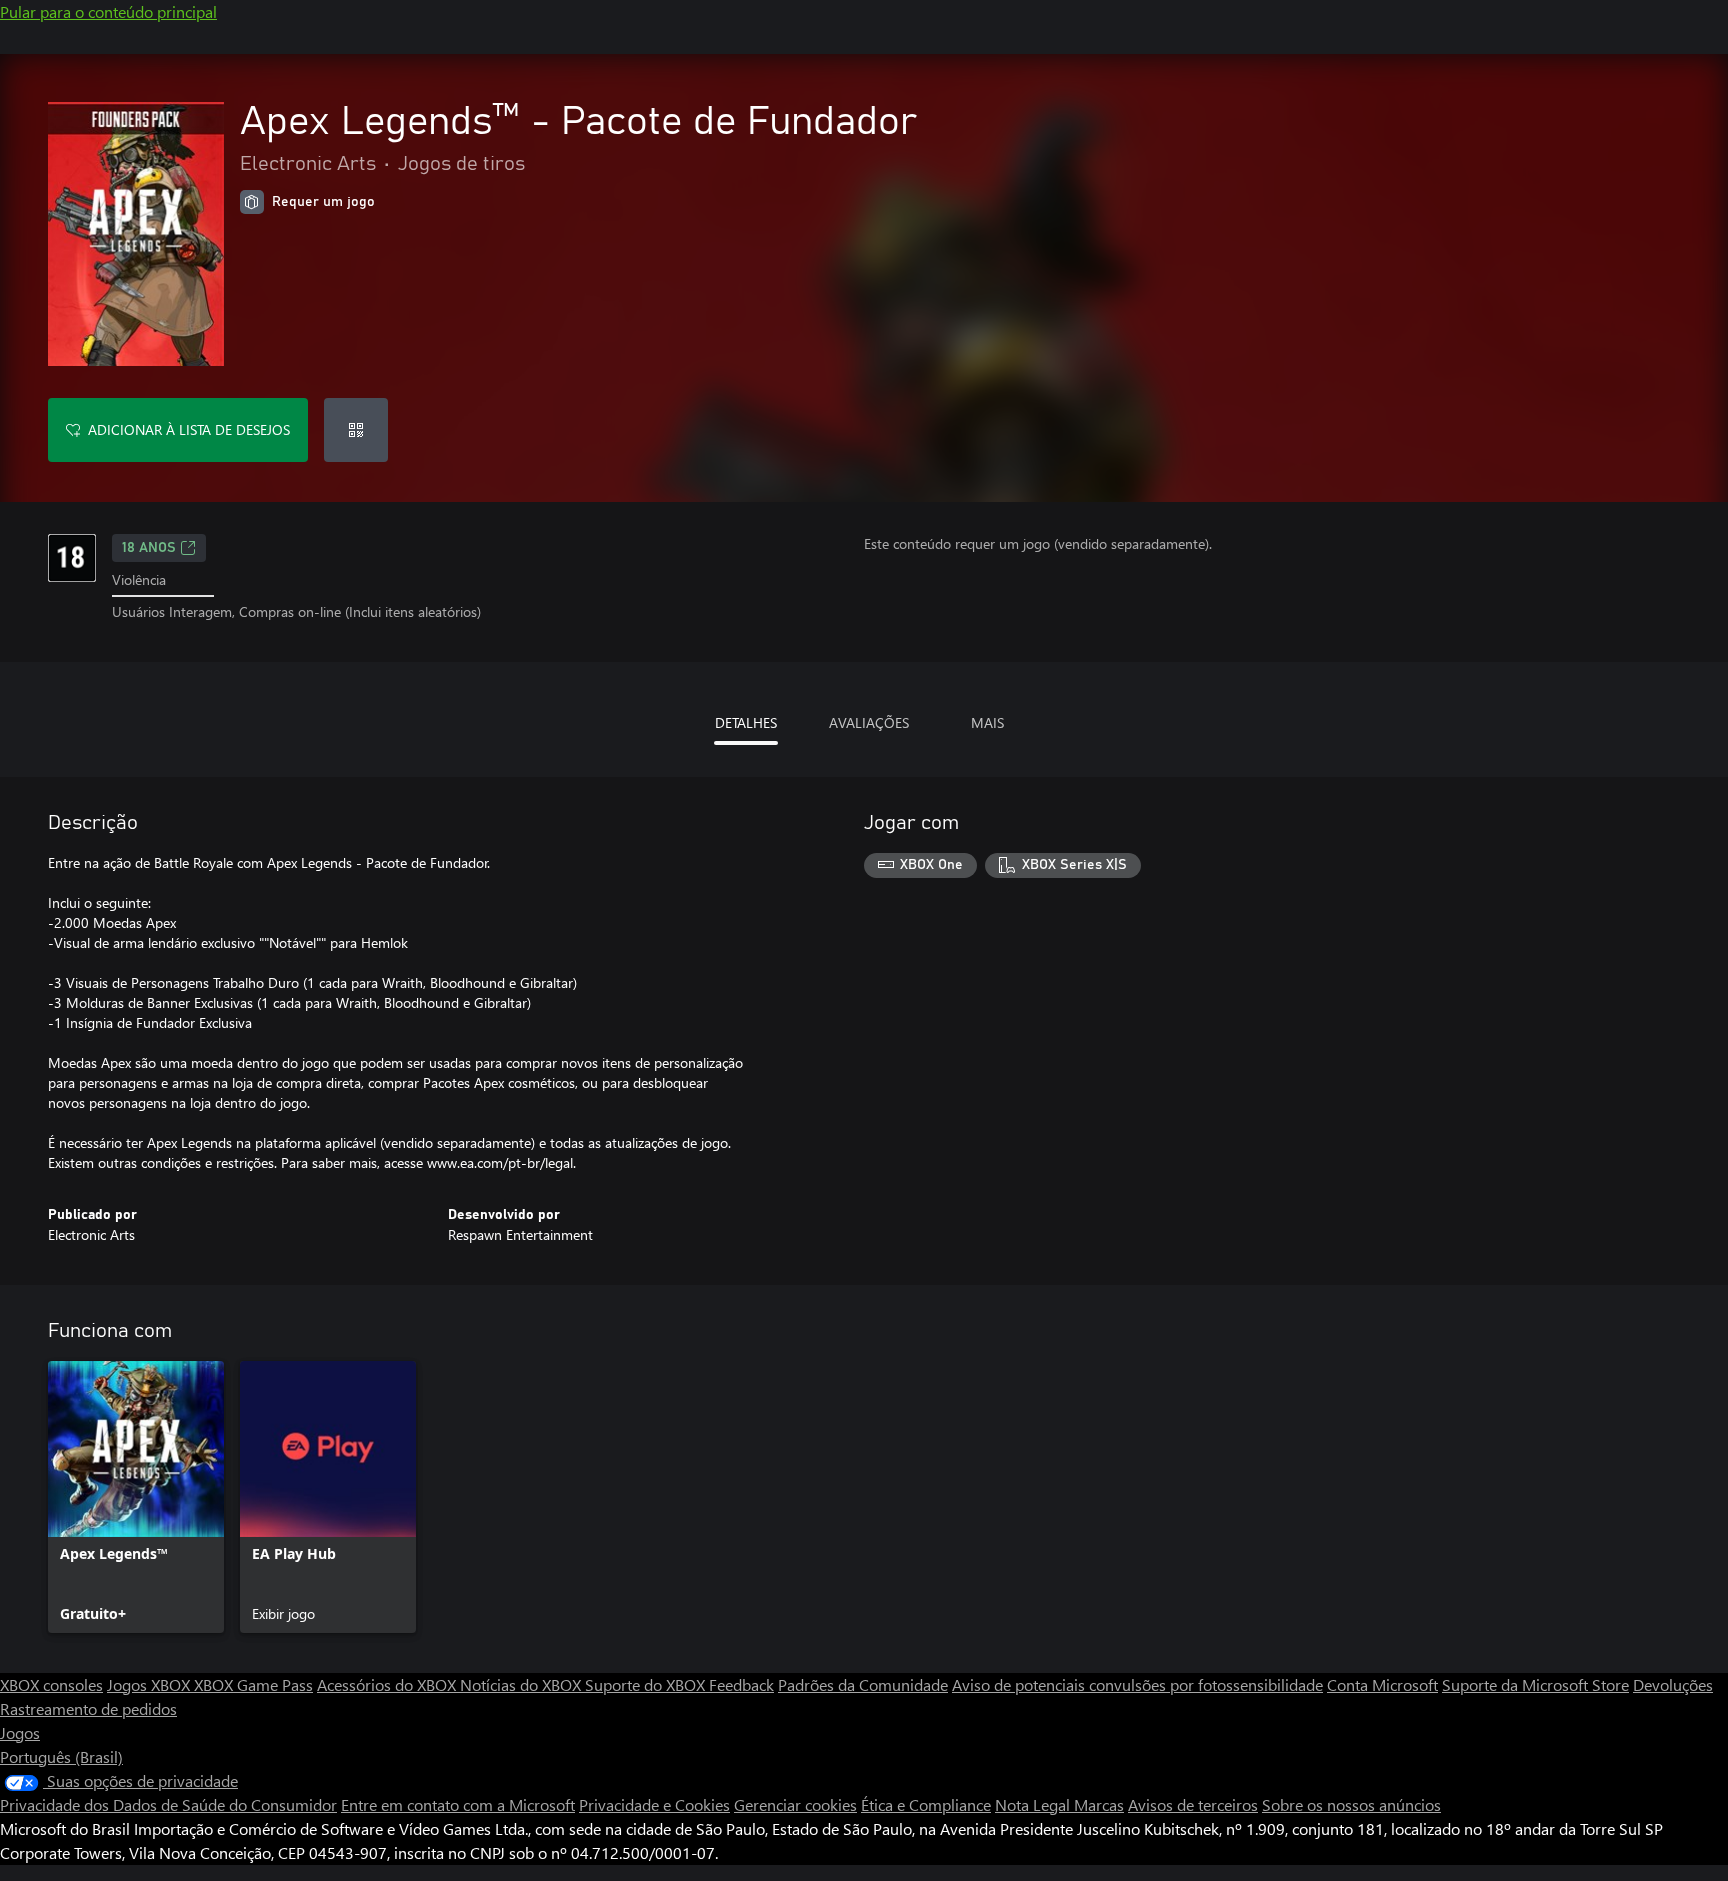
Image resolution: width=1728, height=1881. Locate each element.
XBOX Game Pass (253, 1684)
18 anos (149, 548)
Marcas (1099, 1804)
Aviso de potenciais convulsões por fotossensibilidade (1137, 1684)
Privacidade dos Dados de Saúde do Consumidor (168, 1804)
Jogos (20, 1732)
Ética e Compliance (926, 1804)
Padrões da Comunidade (863, 1684)
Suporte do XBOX (647, 1684)
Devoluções (1673, 1684)
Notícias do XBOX (522, 1684)
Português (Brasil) (61, 1756)
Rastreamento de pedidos (88, 1708)
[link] (136, 1497)
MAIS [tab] (987, 722)
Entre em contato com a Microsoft (458, 1804)
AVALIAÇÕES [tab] (869, 722)
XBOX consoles (51, 1684)
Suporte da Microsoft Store (1535, 1684)
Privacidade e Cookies (654, 1804)
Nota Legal (1034, 1804)
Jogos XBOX (150, 1684)
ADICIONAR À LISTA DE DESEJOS (189, 429)
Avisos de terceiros (1193, 1804)
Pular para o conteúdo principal (108, 11)
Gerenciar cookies (795, 1804)
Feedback (741, 1684)
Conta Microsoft (1382, 1684)
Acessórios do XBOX (388, 1684)
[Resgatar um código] (356, 430)
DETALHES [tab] (746, 722)
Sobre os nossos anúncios (1351, 1804)
